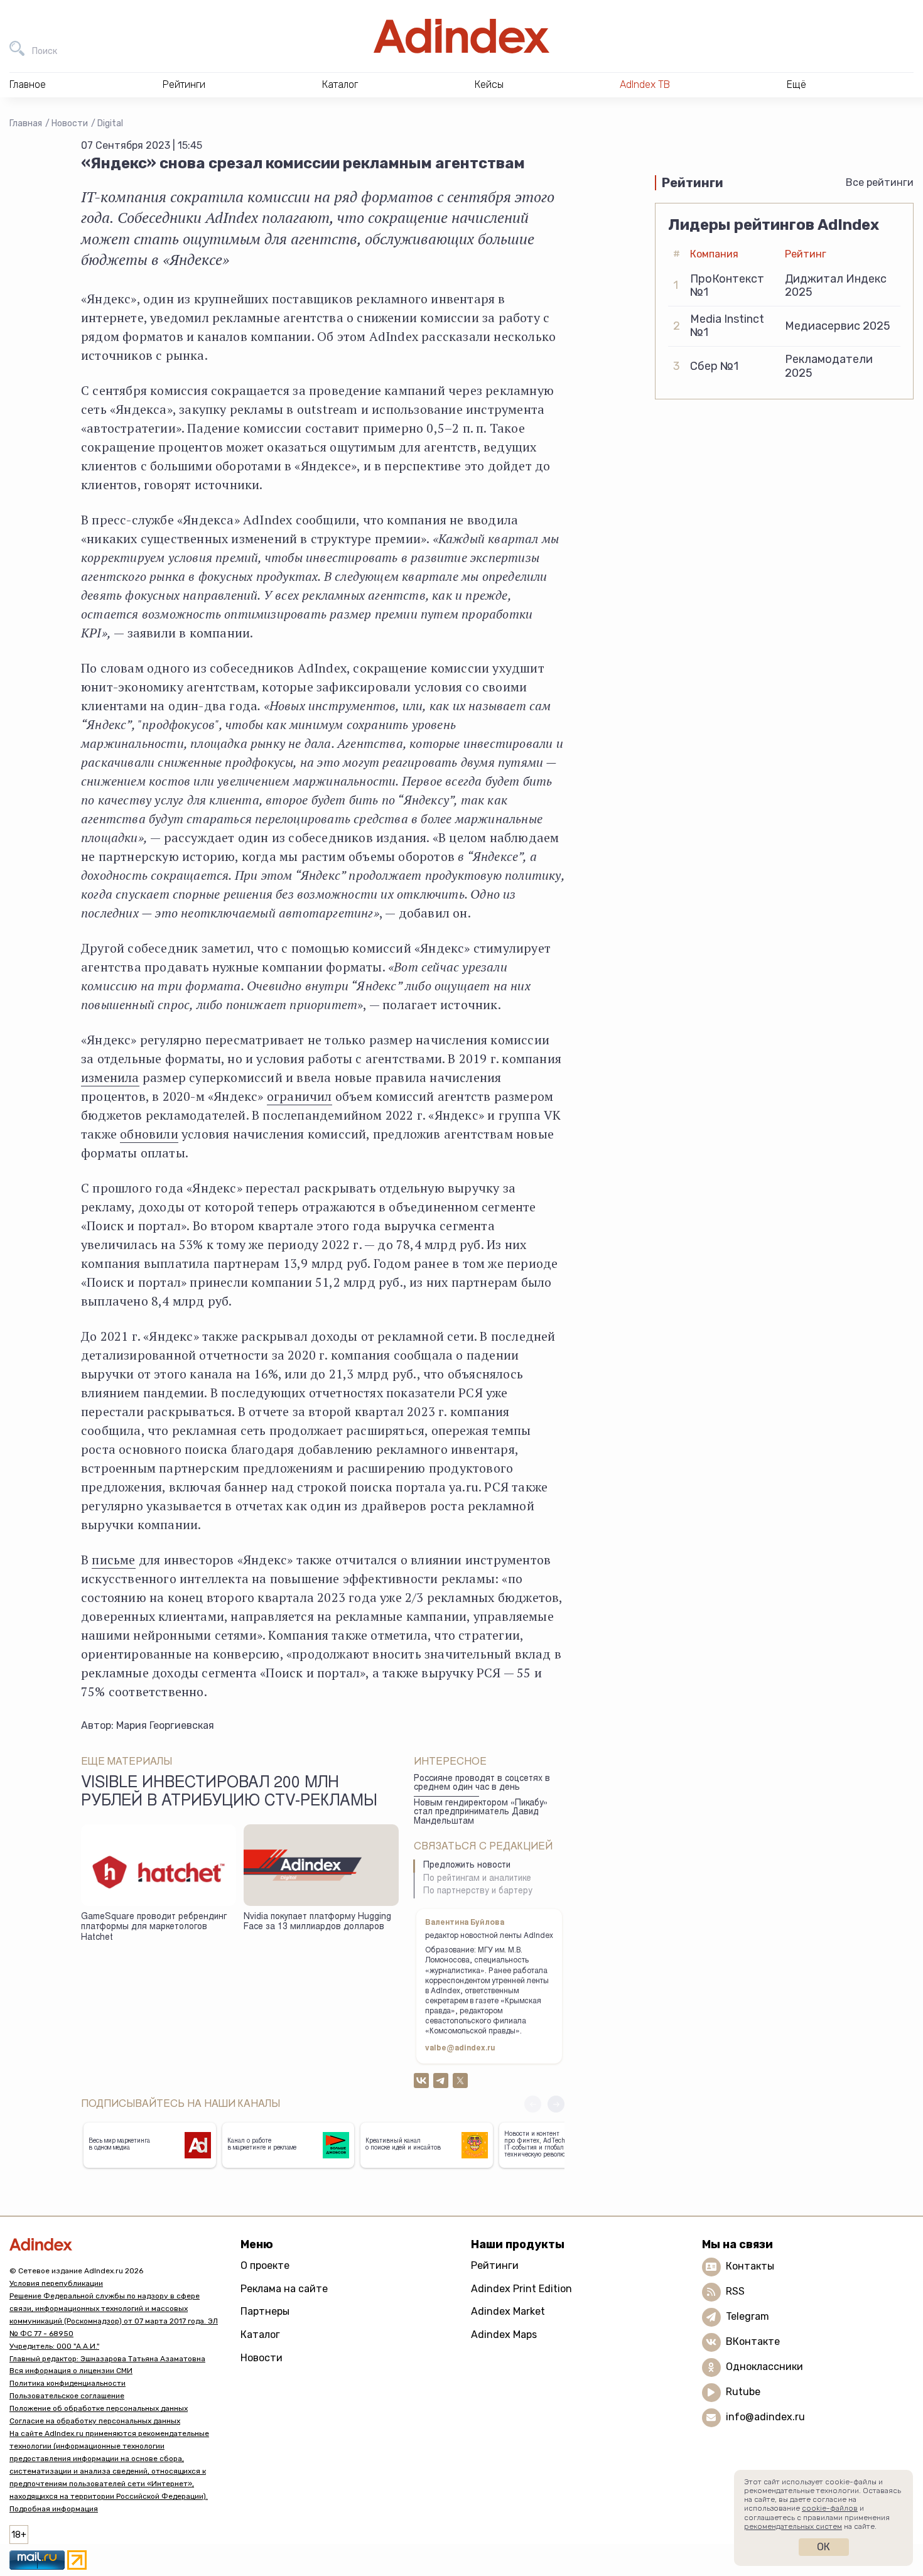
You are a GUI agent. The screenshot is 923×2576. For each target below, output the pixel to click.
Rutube (743, 2392)
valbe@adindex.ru (460, 2048)
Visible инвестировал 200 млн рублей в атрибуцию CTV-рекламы (229, 1793)
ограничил (300, 1096)
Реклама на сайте (284, 2289)
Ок (823, 2547)
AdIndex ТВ (645, 84)
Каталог (260, 2335)
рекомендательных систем (793, 2526)
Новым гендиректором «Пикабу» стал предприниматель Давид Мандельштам (481, 1813)
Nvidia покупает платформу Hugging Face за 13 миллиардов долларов (317, 1923)
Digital (110, 123)
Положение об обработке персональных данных (99, 2408)
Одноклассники (764, 2367)
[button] (556, 2104)
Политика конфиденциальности (67, 2383)
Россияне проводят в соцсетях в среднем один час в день (482, 1784)
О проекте (265, 2265)
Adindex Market (508, 2311)
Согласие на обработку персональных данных (95, 2421)
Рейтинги (495, 2265)
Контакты (750, 2266)
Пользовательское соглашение (67, 2396)
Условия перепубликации (56, 2283)
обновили (149, 1134)
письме (113, 1560)
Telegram (748, 2316)
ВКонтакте (753, 2341)
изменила (110, 1077)
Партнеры (265, 2311)
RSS (735, 2291)
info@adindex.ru (765, 2417)
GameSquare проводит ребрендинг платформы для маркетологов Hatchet (154, 1928)
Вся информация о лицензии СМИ (71, 2371)
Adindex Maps (504, 2335)
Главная (26, 123)
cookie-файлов (830, 2508)
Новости (70, 123)
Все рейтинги (880, 182)
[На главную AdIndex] (462, 36)
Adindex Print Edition (521, 2289)
